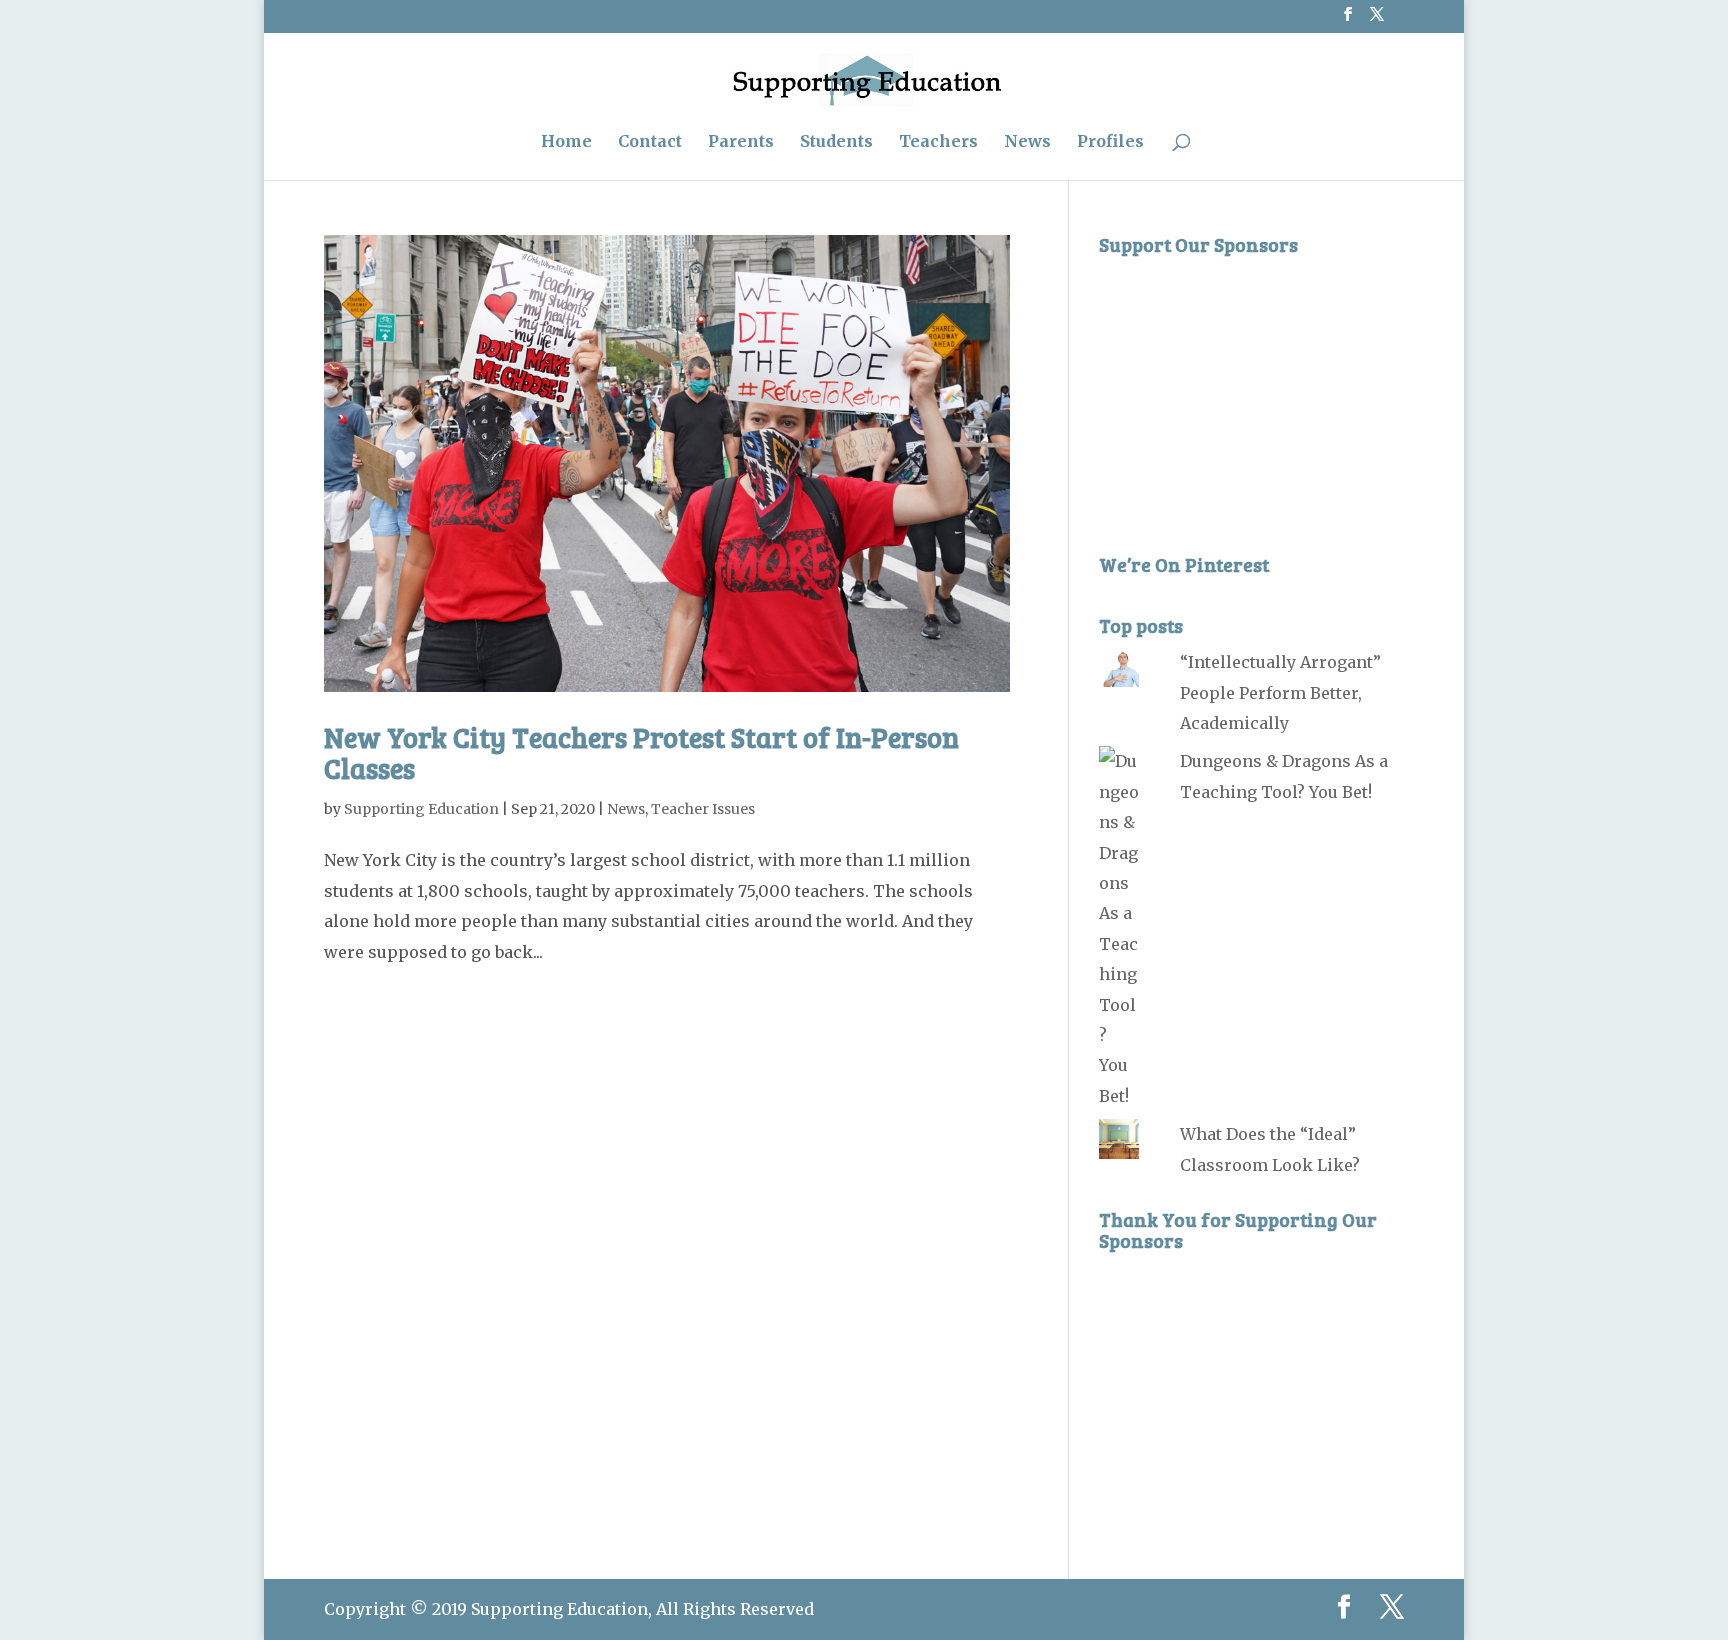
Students (836, 142)
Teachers (938, 142)
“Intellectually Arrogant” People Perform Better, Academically (1280, 692)
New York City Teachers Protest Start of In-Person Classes (641, 752)
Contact (650, 142)
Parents (741, 142)
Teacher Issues (703, 809)
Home (566, 142)
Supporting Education (421, 809)
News (1027, 142)
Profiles (1110, 142)
